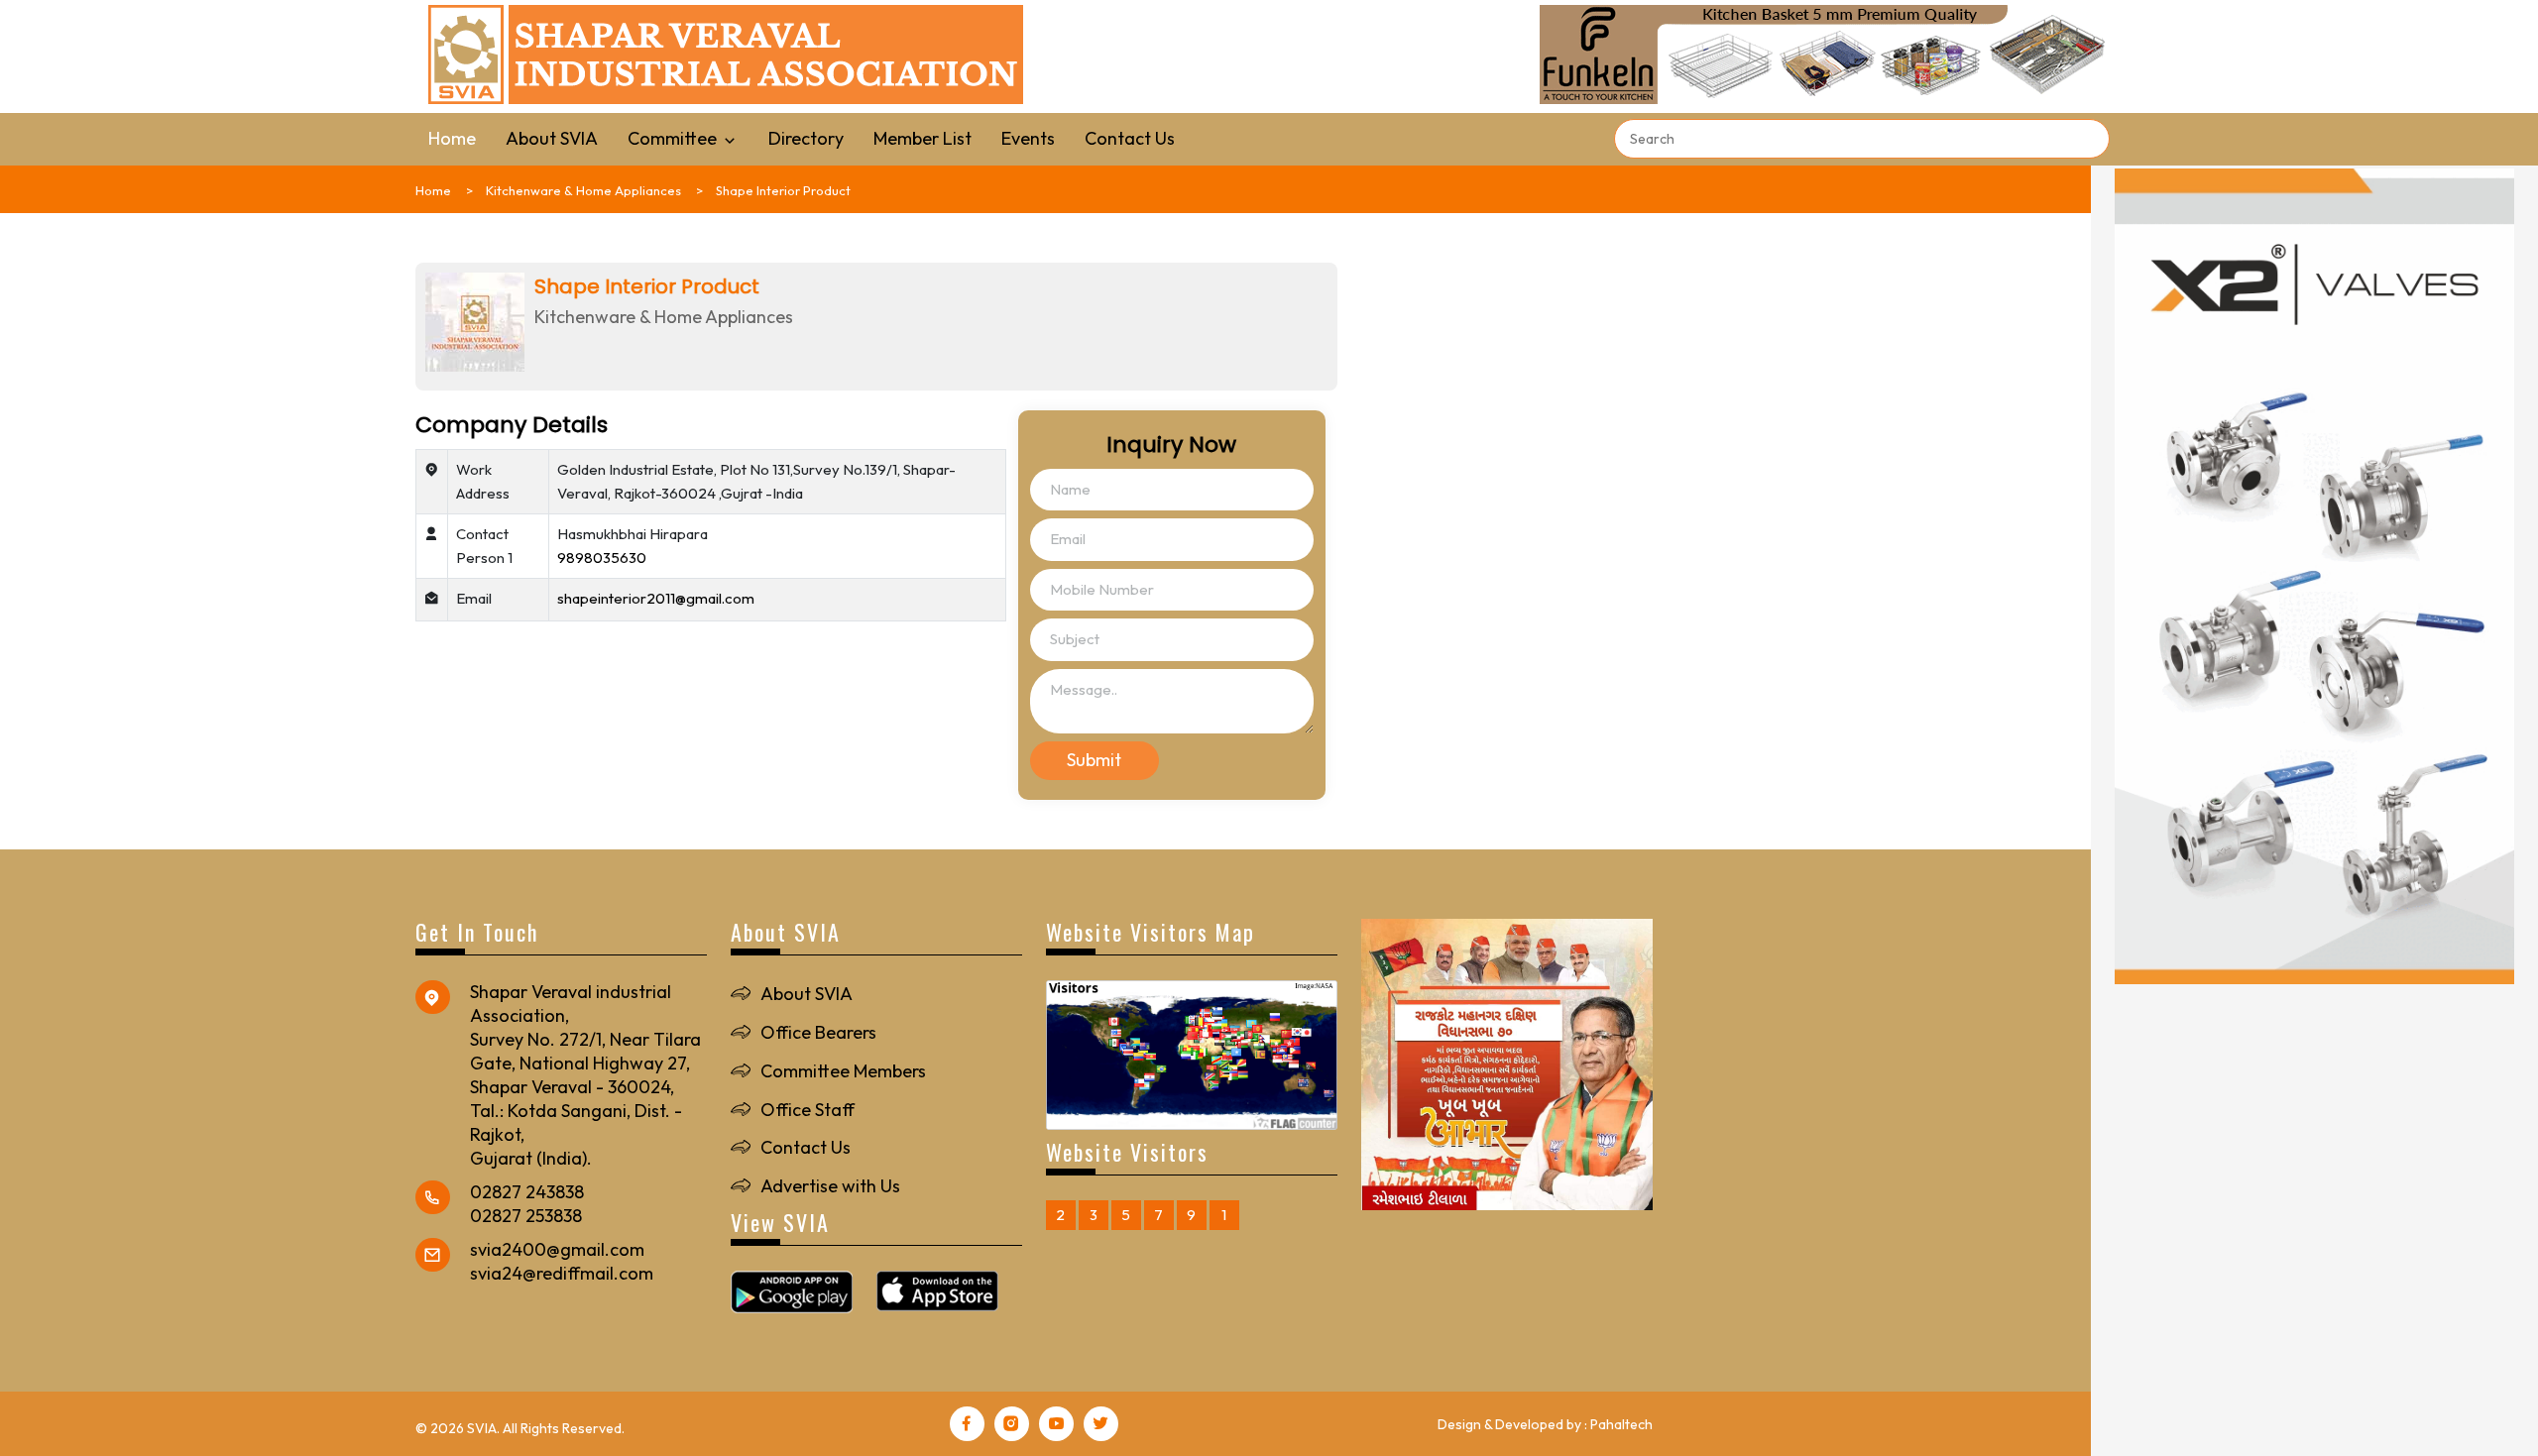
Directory (806, 138)
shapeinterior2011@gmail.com (656, 598)
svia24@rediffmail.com (562, 1273)
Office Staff (808, 1110)
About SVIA (552, 138)
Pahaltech (1621, 1424)
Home (452, 138)
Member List (923, 138)
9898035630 (602, 558)
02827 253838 (526, 1216)
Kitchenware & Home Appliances (583, 190)
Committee (674, 138)
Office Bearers (818, 1032)
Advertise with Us (830, 1186)
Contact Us (1130, 138)
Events (1028, 138)
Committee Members (843, 1071)
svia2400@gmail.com (557, 1249)
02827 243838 (527, 1192)
